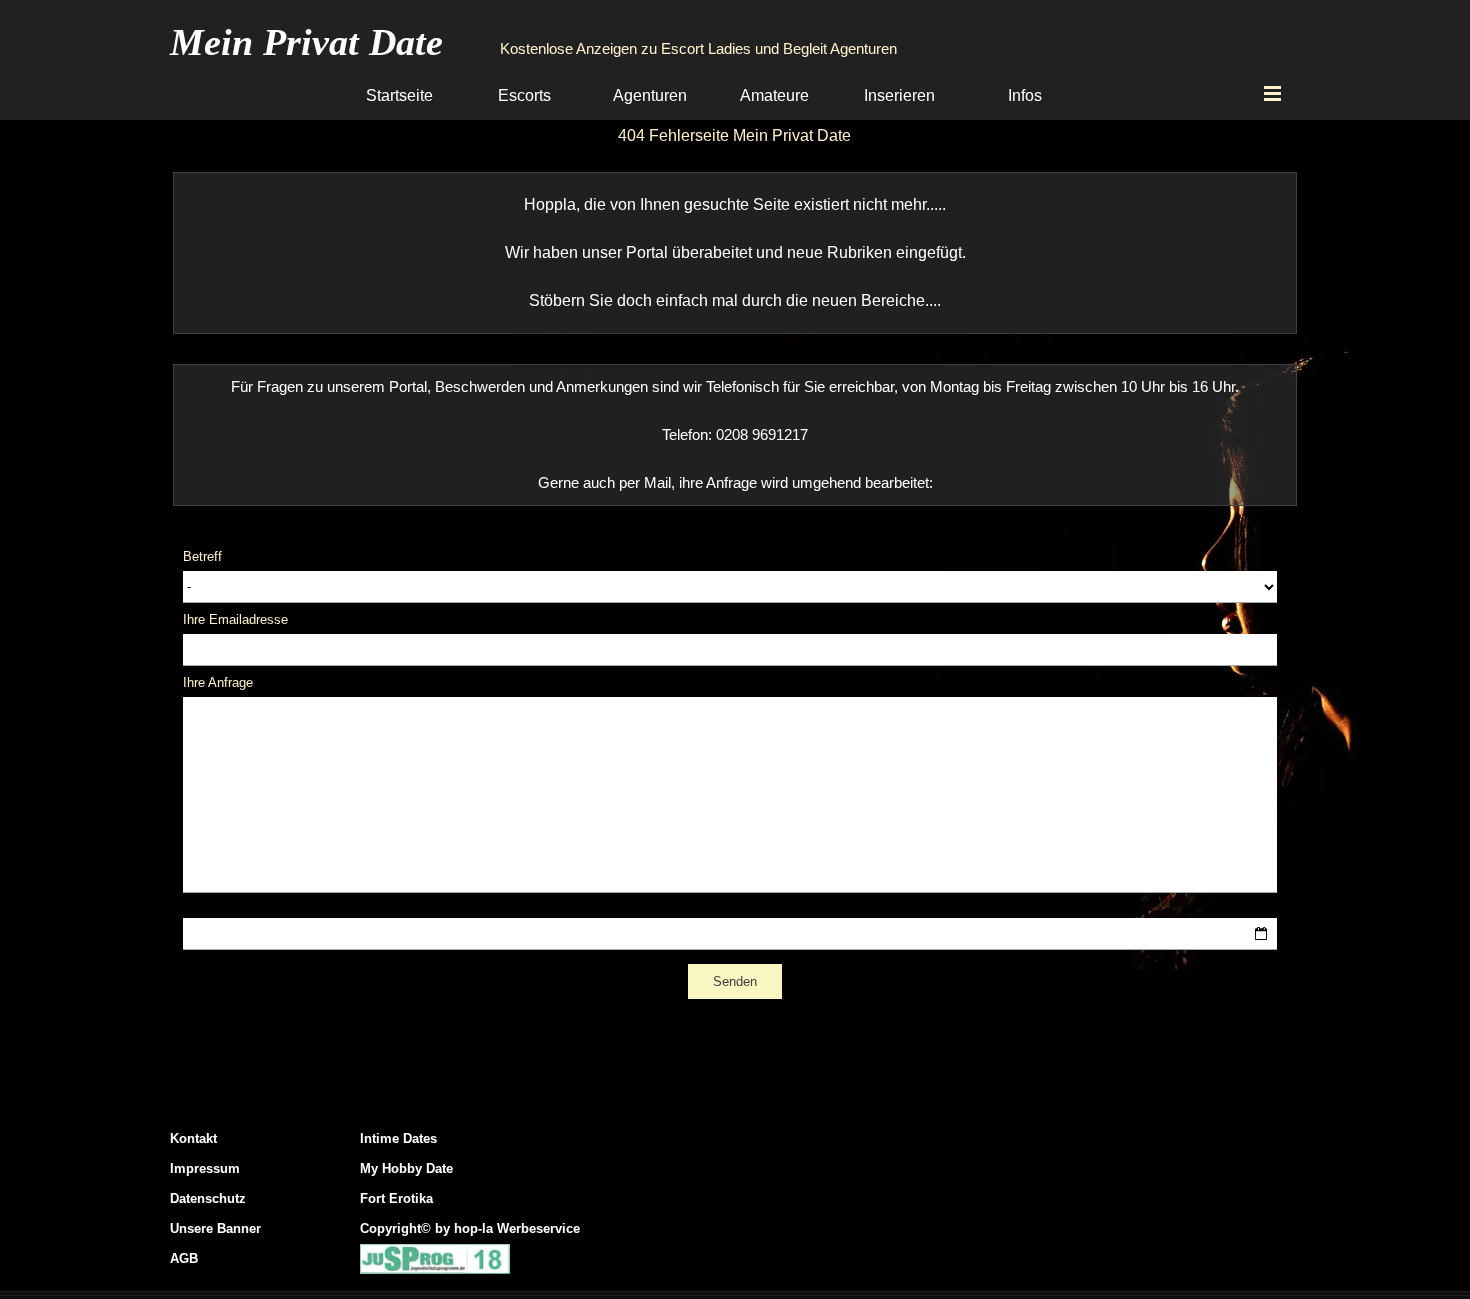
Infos (1025, 95)
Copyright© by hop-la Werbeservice (470, 1228)
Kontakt (193, 1138)
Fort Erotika (396, 1198)
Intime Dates (398, 1138)
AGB (184, 1258)
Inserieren (899, 95)
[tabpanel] (734, 253)
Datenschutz (208, 1198)
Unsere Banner (215, 1228)
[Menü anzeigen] (1272, 93)
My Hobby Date (406, 1168)
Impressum (205, 1168)
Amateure (774, 95)
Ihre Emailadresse (235, 619)
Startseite (399, 95)
